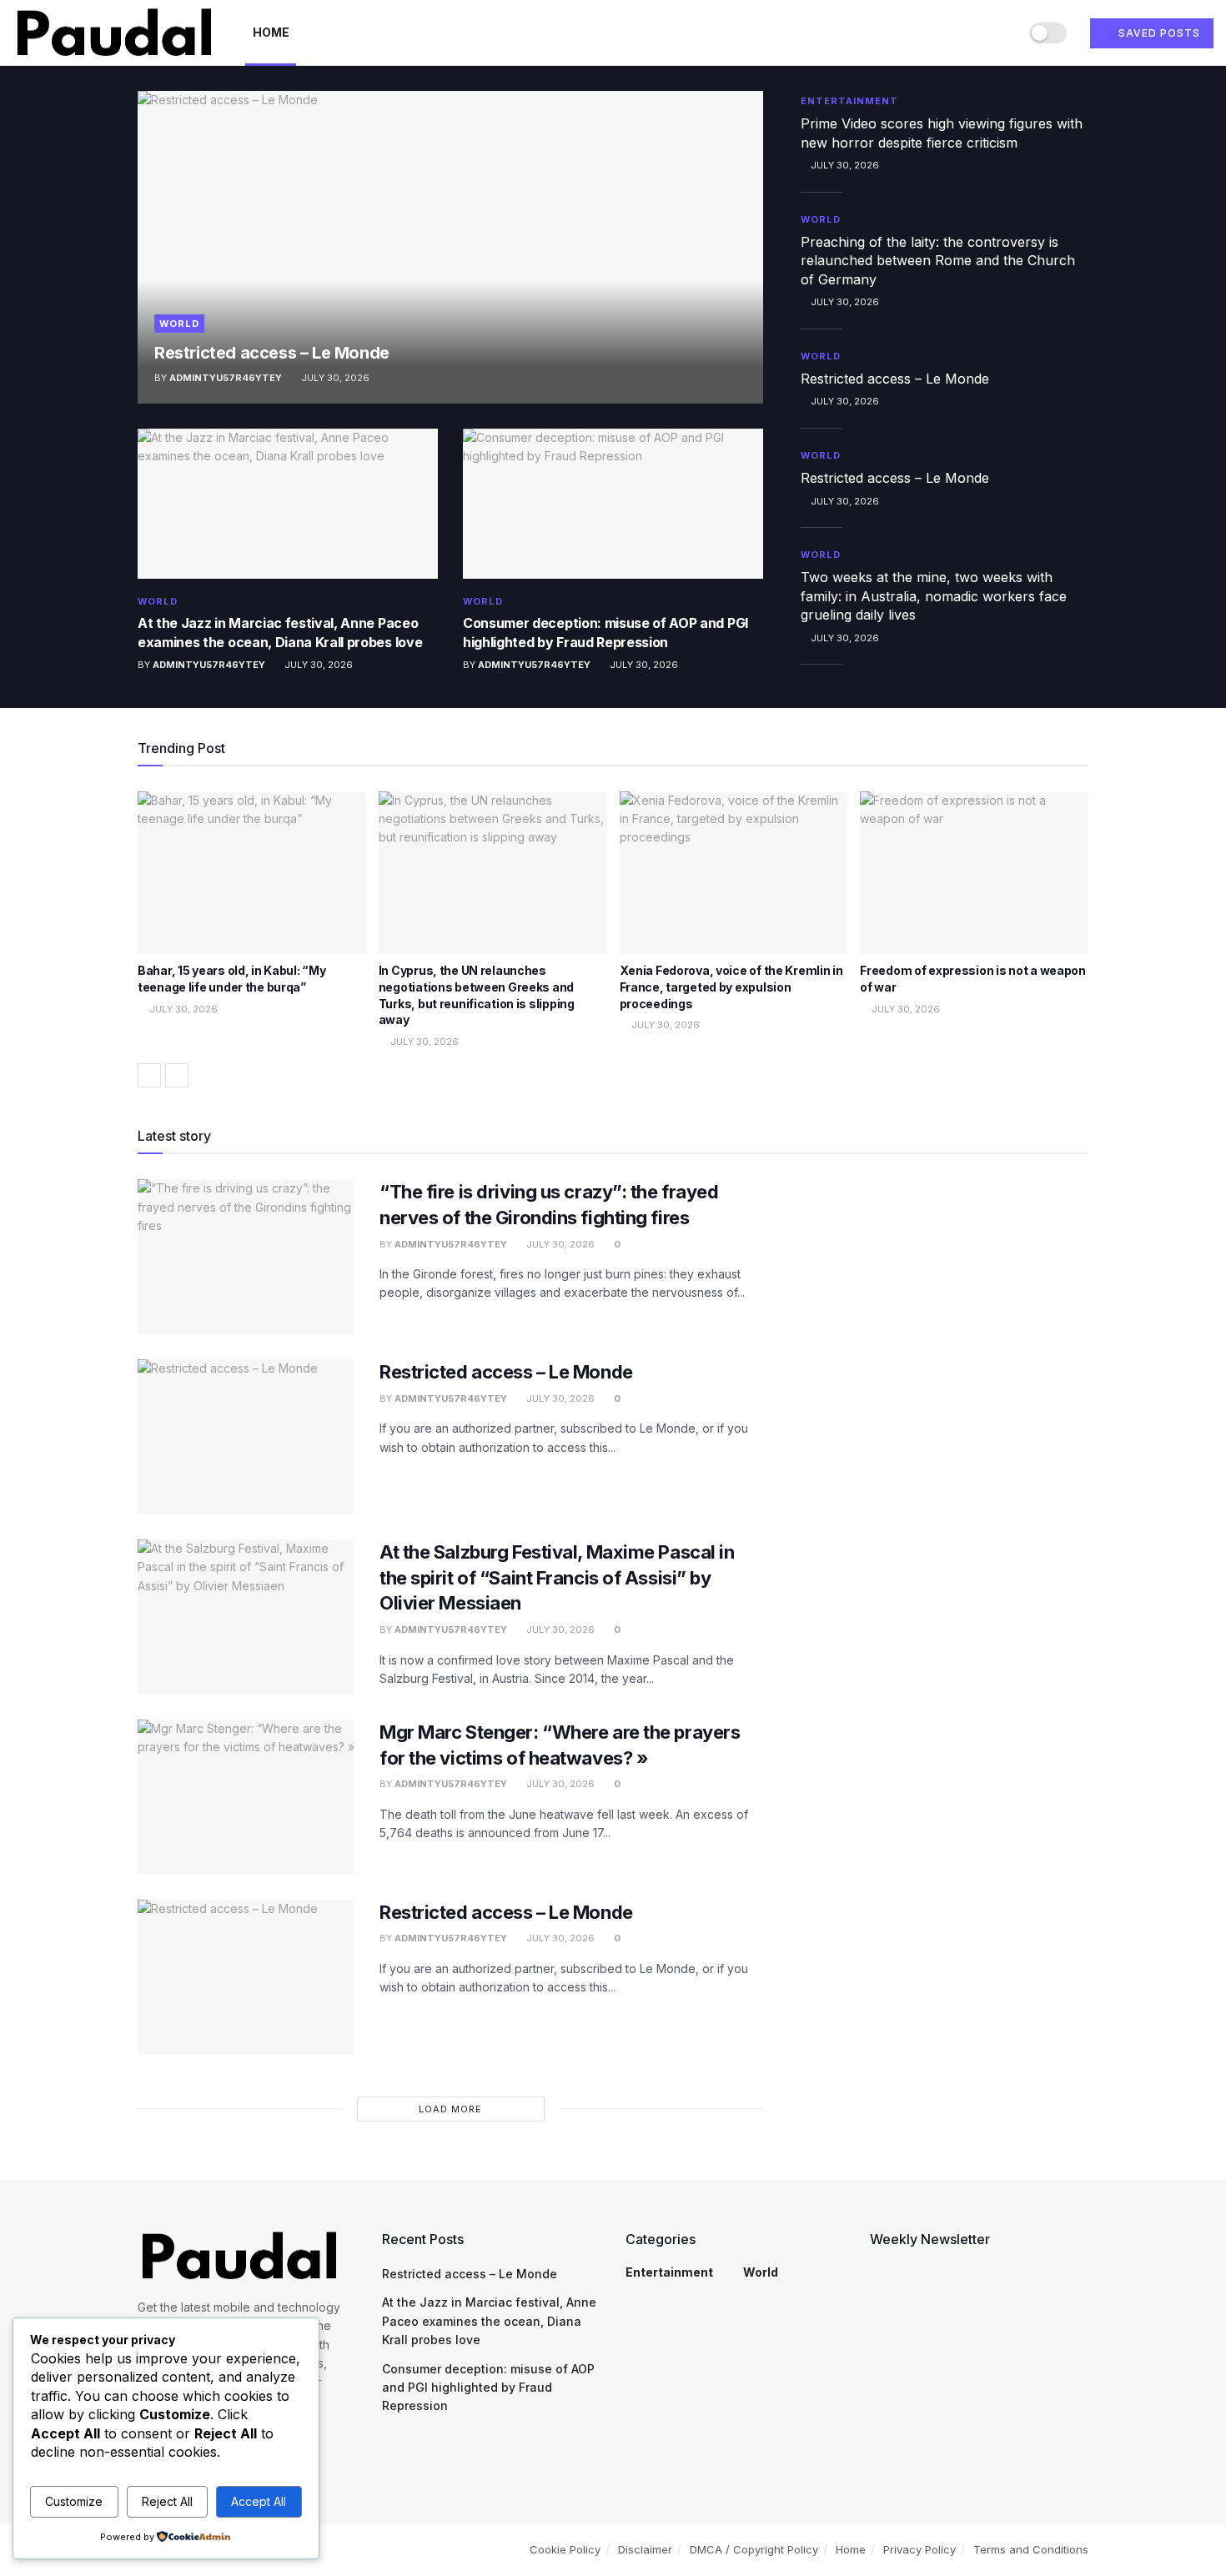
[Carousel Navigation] (613, 1075)
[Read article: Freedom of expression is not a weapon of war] (974, 873)
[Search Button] (1000, 33)
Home (271, 32)
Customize (74, 2501)
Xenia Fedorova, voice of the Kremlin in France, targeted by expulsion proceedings (731, 987)
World (179, 324)
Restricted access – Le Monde (272, 353)
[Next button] (177, 1075)
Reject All (167, 2501)
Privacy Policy (919, 2549)
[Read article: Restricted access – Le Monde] (450, 247)
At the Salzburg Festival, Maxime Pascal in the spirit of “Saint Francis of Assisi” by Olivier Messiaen (557, 1578)
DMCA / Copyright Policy (754, 2549)
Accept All (259, 2501)
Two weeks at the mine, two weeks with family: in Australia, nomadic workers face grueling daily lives (934, 596)
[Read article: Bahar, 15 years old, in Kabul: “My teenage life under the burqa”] (252, 873)
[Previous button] (149, 1075)
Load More (450, 2109)
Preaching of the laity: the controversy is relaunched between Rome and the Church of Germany (938, 261)
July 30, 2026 (334, 378)
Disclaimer (645, 2549)
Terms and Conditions (1031, 2549)
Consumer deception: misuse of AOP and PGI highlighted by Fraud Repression (488, 2388)
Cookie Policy (565, 2549)
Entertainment (849, 101)
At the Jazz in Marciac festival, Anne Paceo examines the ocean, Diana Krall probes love (489, 2321)
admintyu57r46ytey (226, 378)
